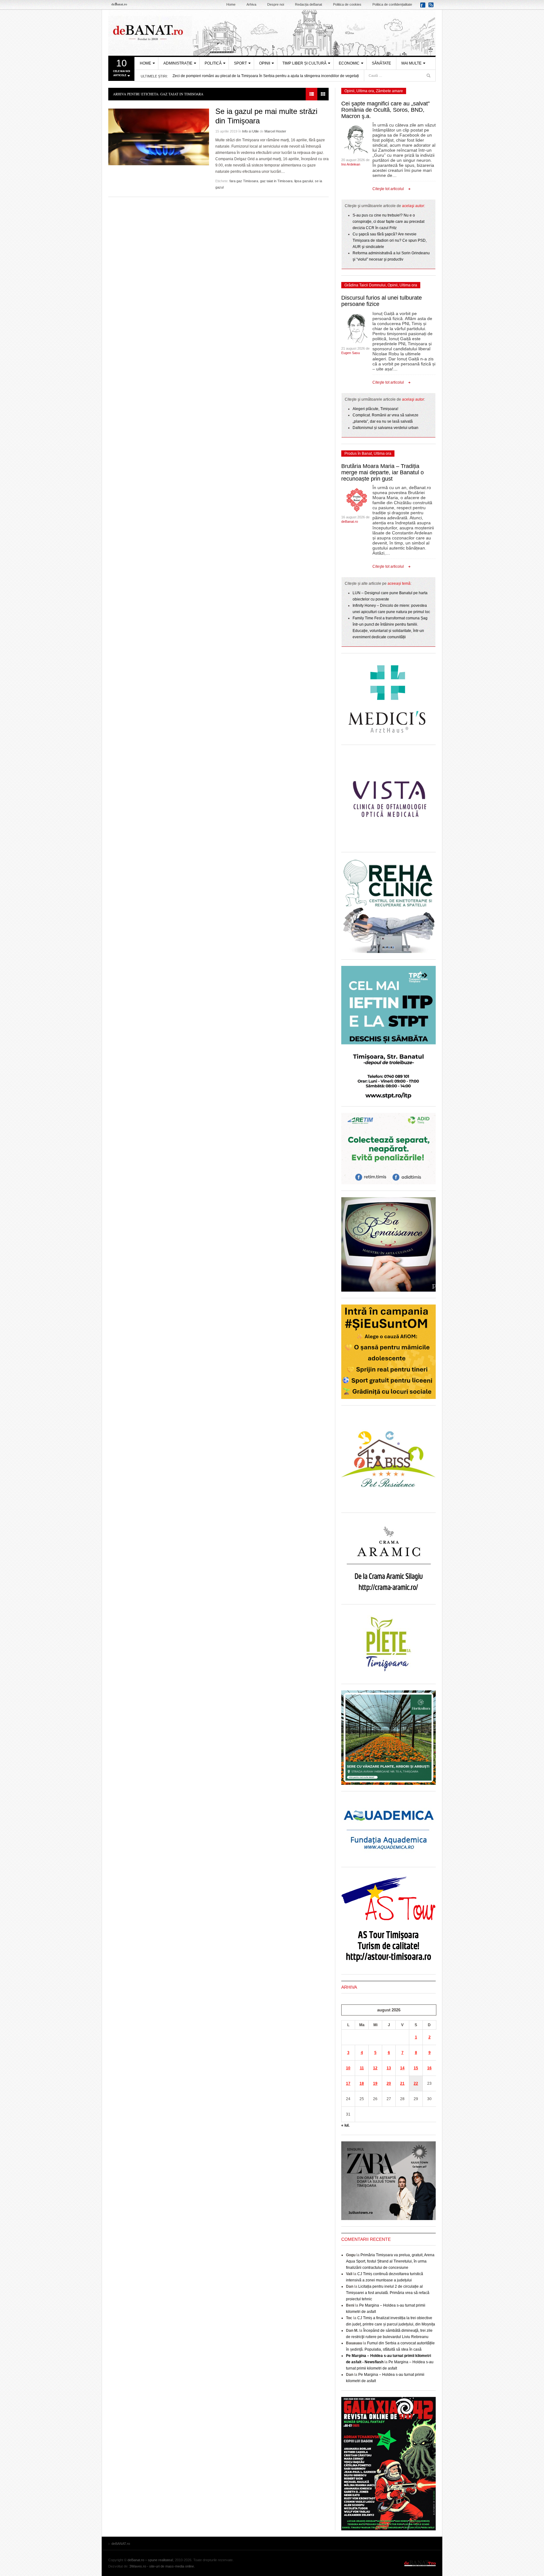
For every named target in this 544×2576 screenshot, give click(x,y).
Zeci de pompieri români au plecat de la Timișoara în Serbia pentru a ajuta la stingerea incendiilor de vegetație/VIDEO (273, 76)
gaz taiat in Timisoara (276, 181)
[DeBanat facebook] (424, 7)
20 (389, 2083)
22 (416, 2083)
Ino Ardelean (351, 164)
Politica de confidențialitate (392, 4)
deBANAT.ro (272, 33)
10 (348, 2068)
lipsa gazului (304, 181)
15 (416, 2068)
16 (429, 2068)
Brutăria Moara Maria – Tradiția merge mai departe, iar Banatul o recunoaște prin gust (382, 472)
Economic (349, 63)
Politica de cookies (347, 4)
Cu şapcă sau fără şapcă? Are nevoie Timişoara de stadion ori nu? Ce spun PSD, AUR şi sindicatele (390, 240)
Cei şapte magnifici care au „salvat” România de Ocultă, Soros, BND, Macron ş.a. (385, 110)
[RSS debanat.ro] (432, 7)
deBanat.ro (350, 521)
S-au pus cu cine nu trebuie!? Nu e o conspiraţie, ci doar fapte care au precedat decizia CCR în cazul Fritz (388, 222)
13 (389, 2068)
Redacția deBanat (309, 4)
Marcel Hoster (275, 131)
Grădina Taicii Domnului (365, 285)
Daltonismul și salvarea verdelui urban (385, 428)
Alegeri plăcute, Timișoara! (375, 409)
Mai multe (411, 63)
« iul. (345, 2125)
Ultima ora (365, 91)
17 (348, 2083)
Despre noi (276, 4)
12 (375, 2068)
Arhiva (251, 4)
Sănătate (381, 63)
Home (231, 4)
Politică (213, 63)
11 (362, 2068)
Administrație (178, 63)
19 (375, 2083)
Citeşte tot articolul (388, 189)
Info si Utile (250, 131)
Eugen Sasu (351, 353)
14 (402, 2068)
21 (402, 2083)
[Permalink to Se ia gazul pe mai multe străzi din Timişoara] (159, 137)
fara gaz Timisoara (244, 181)
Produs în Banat (358, 454)
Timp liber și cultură (304, 63)
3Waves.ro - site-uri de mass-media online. (162, 2566)
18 (362, 2083)
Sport (240, 63)
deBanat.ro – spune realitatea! (150, 2560)
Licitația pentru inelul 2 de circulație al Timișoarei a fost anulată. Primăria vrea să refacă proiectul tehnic (388, 2293)
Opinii (265, 63)
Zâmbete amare (389, 91)
